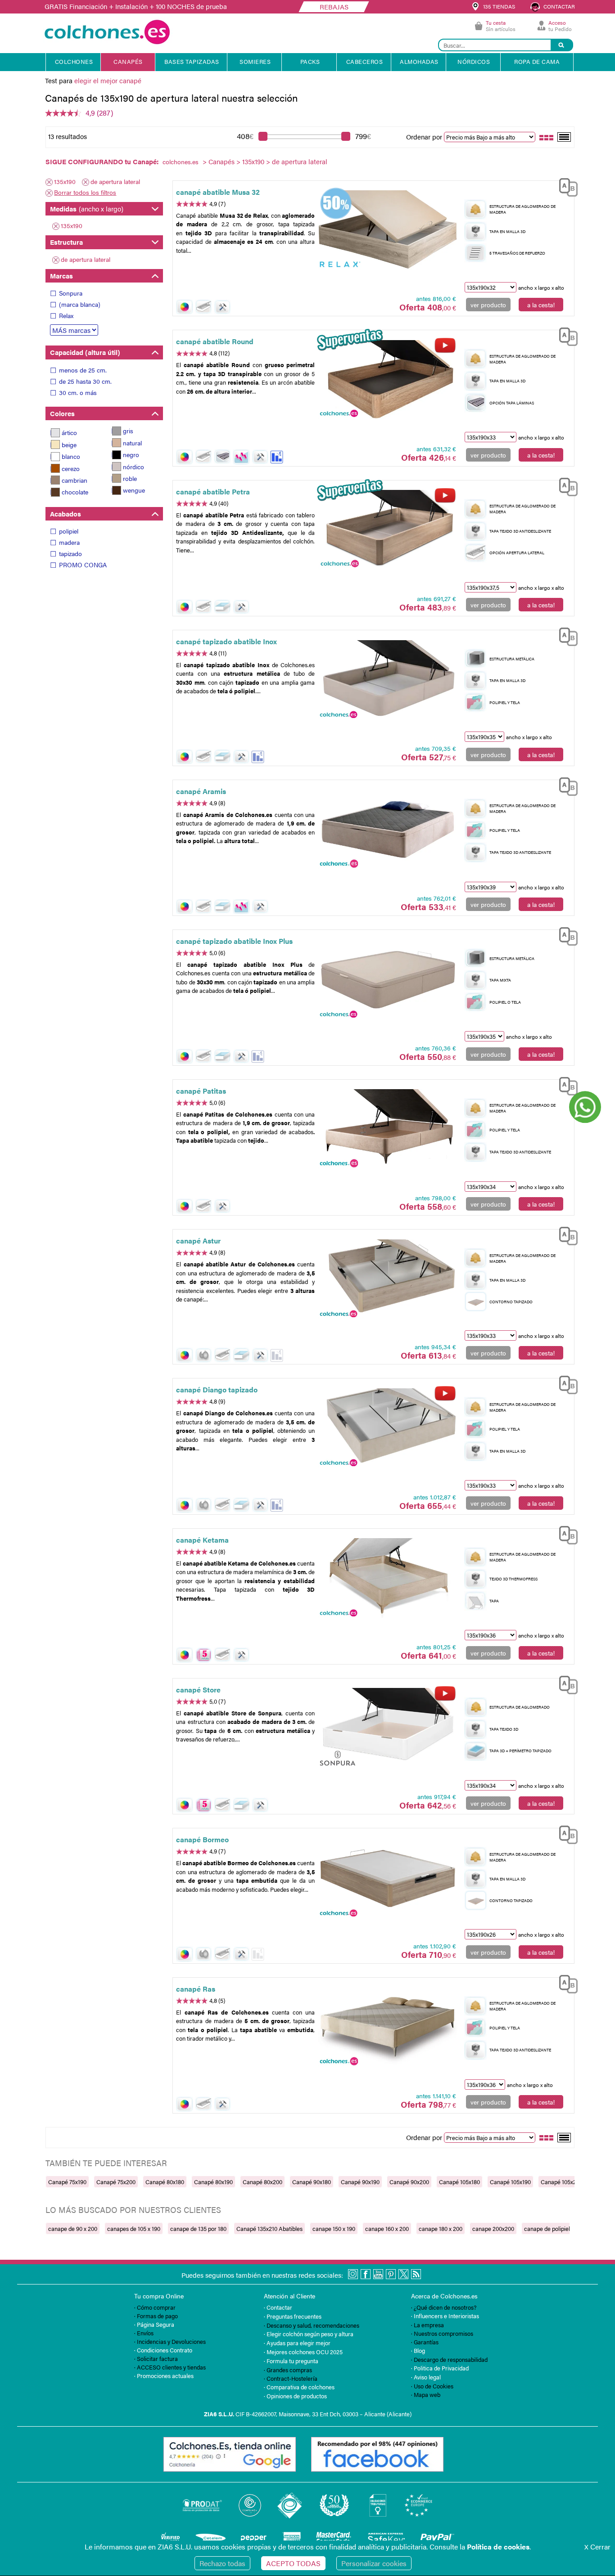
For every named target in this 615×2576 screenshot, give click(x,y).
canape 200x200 (493, 2228)
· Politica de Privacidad (440, 2368)
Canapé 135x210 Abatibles (269, 2228)
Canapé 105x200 (562, 2182)
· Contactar (278, 2307)
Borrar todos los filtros (85, 192)
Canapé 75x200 (116, 2182)
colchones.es (181, 162)
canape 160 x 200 (387, 2228)
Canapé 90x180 (312, 2182)
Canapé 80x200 (262, 2182)
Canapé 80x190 (213, 2182)
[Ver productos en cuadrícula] (547, 137)
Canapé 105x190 (510, 2182)
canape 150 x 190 (334, 2228)
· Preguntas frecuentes (293, 2316)
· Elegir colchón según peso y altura (309, 2334)
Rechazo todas (222, 2563)
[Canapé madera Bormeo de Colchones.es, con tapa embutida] (388, 1878)
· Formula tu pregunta (291, 2361)
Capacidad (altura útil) (85, 352)
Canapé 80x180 (165, 2182)
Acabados (66, 514)
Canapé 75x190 (67, 2182)
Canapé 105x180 (459, 2182)
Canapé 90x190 (360, 2182)
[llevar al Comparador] (565, 186)
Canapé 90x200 (409, 2182)
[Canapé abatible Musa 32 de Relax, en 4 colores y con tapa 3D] (388, 230)
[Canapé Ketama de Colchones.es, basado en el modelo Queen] (388, 1578)
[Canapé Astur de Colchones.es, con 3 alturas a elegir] (388, 1279)
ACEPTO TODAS (293, 2563)
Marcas (61, 276)
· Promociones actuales (164, 2376)
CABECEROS (365, 61)
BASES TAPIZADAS (192, 61)
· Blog (418, 2350)
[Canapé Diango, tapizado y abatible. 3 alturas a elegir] (388, 1428)
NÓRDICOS (474, 61)
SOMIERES (255, 61)
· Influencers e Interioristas (445, 2316)
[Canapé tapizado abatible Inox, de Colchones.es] (388, 680)
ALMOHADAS (419, 61)
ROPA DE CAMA (537, 61)
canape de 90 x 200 (73, 2228)
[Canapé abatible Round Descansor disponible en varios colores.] (388, 380)
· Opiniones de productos (295, 2396)
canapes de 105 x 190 (134, 2228)
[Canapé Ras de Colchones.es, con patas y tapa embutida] (388, 2027)
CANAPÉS (128, 61)
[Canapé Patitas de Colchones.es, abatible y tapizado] (388, 1129)
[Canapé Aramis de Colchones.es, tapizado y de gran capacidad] (388, 829)
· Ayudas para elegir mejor (297, 2343)
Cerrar (597, 2547)
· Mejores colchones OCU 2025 (303, 2352)
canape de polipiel (547, 2228)
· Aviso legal (426, 2377)
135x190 (253, 161)
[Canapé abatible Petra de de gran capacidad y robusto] (388, 530)
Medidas (87, 209)
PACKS (310, 61)
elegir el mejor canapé (108, 80)
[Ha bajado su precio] (277, 457)
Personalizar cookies (374, 2563)
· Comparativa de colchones (299, 2387)
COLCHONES (74, 61)
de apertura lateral (115, 181)
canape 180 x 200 (441, 2228)
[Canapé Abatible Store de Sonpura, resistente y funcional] (388, 1728)
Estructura (66, 242)
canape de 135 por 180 (198, 2228)
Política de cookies (498, 2547)
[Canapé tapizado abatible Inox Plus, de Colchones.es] (388, 979)
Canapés (222, 161)
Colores (62, 413)
